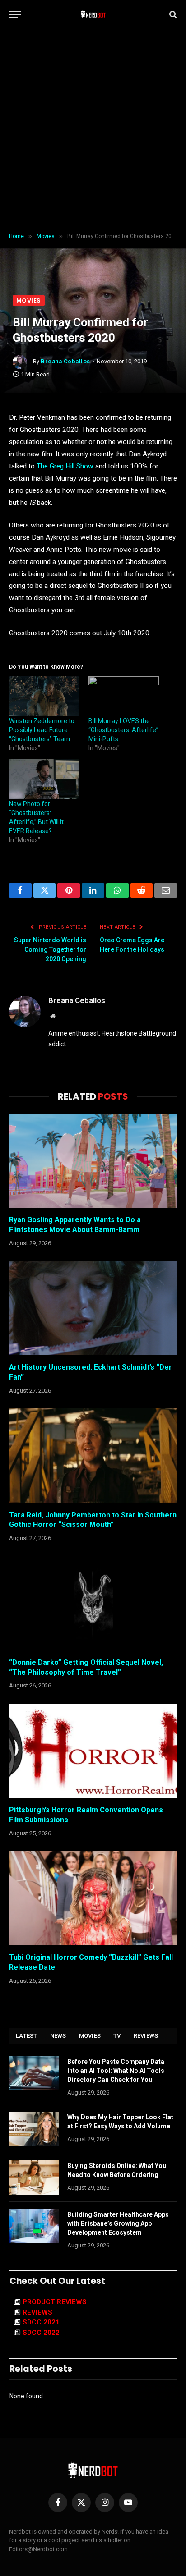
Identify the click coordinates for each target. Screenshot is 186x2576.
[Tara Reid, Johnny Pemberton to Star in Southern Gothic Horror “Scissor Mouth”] (93, 1455)
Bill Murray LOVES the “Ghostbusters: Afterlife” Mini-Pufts (123, 730)
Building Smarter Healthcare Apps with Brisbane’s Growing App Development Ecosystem (118, 2223)
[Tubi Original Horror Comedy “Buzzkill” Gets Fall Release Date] (93, 1898)
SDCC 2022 (41, 2333)
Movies (29, 300)
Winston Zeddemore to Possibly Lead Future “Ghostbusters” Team (42, 730)
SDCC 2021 (41, 2322)
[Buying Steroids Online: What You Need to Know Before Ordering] (34, 2177)
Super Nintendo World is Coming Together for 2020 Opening (50, 949)
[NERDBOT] (93, 14)
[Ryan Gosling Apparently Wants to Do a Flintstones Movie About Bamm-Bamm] (93, 1161)
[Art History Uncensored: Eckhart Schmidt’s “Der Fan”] (93, 1308)
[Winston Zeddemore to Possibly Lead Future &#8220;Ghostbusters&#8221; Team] (44, 696)
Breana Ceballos (65, 361)
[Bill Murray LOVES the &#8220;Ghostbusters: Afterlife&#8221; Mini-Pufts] (124, 696)
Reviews (146, 2036)
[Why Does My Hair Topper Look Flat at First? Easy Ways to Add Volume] (34, 2129)
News (58, 2036)
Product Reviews (55, 2302)
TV (117, 2036)
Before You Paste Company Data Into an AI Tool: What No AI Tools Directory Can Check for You (116, 2071)
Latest (27, 2036)
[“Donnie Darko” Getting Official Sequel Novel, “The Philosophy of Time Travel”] (93, 1603)
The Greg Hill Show (65, 466)
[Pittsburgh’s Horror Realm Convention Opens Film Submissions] (93, 1751)
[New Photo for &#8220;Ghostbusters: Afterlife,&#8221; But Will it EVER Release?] (44, 779)
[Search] (172, 15)
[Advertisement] (93, 131)
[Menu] (15, 15)
